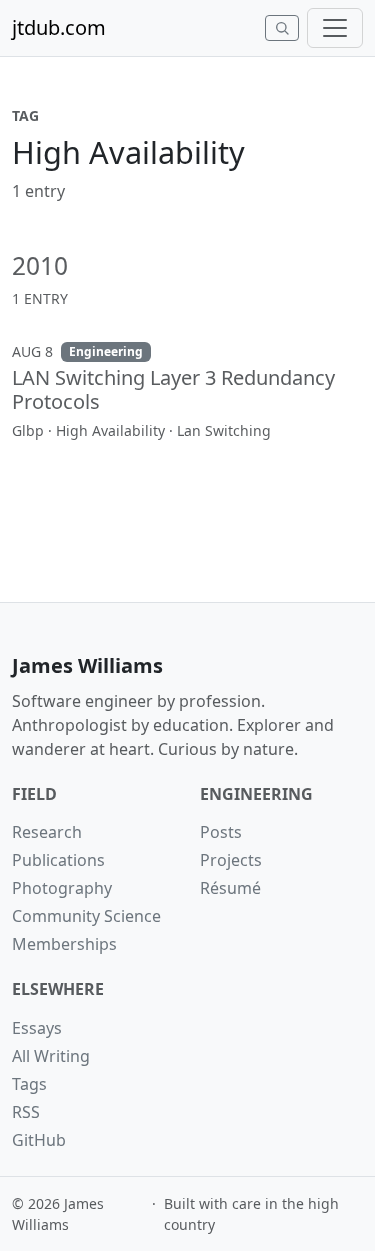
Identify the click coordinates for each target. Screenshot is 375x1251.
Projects (231, 860)
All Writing (51, 1056)
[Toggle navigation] (335, 28)
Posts (221, 832)
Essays (37, 1028)
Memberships (64, 944)
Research (47, 832)
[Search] (282, 28)
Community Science (86, 916)
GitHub (39, 1140)
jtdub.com (59, 27)
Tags (29, 1084)
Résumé (230, 888)
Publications (58, 860)
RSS (26, 1112)
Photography (62, 888)
